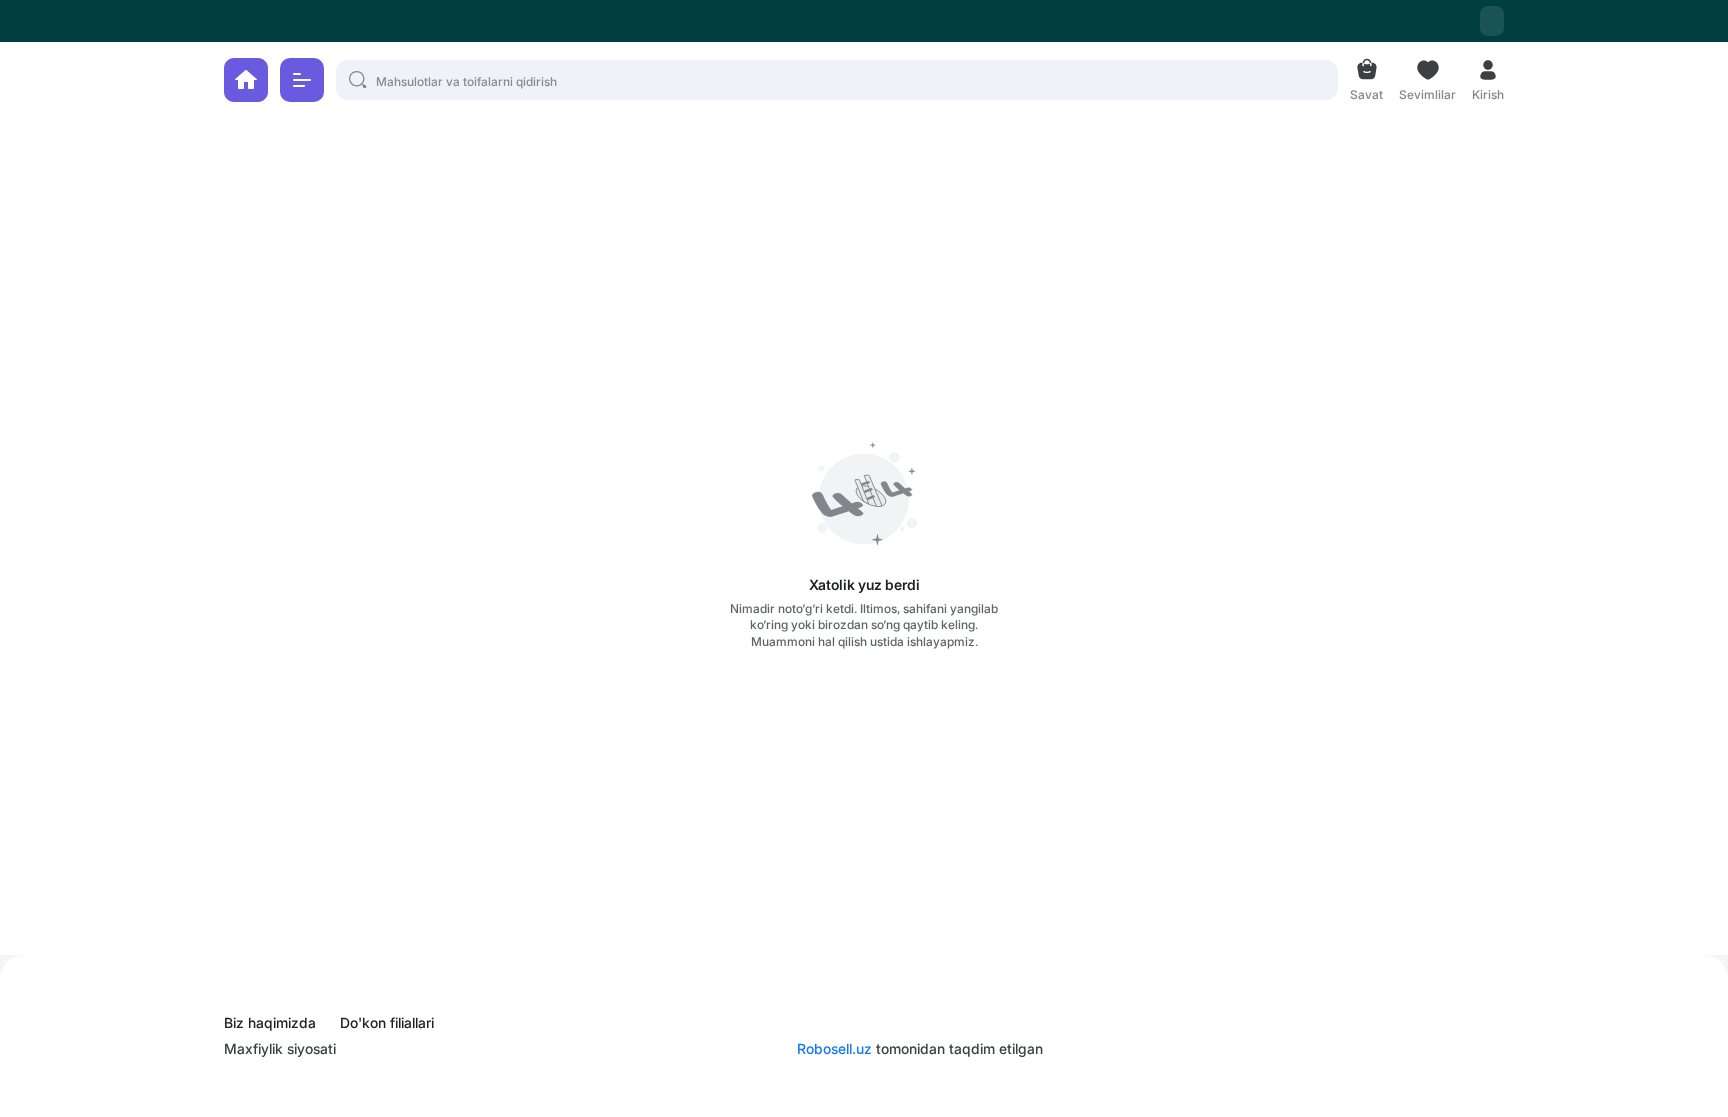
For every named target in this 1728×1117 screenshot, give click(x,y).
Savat (1366, 92)
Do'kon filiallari (387, 1023)
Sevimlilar (1427, 92)
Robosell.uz (834, 1048)
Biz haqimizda (270, 1023)
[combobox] (1492, 21)
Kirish (1488, 92)
